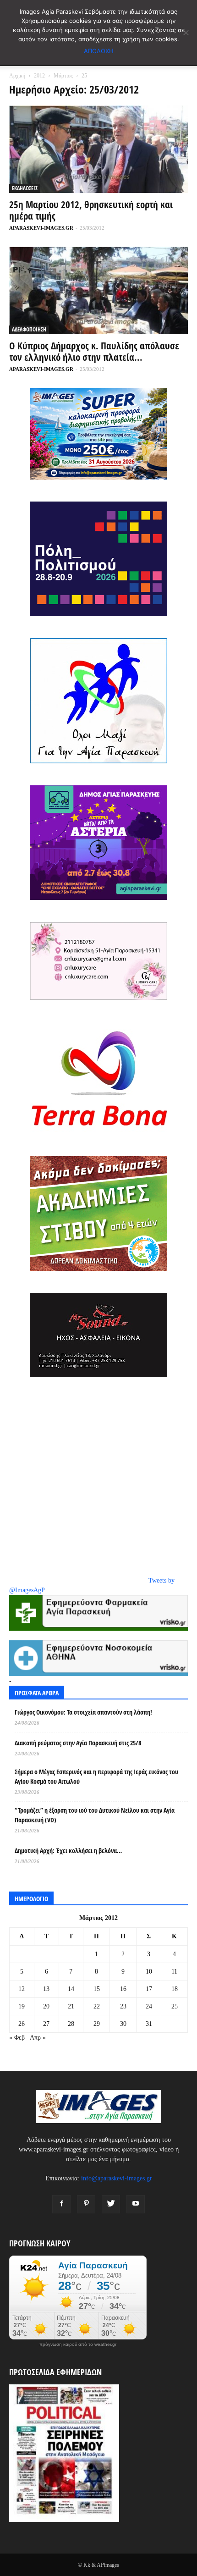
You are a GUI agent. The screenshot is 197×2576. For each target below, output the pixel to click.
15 (97, 1989)
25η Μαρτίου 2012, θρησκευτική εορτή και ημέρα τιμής (91, 210)
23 (123, 2006)
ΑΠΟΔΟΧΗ (99, 51)
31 (149, 2024)
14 (71, 1989)
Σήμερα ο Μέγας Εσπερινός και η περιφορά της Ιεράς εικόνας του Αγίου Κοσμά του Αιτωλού (96, 1776)
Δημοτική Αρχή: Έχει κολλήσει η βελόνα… (68, 1851)
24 (149, 2006)
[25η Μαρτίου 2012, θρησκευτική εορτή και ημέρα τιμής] (98, 149)
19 (22, 2006)
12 (22, 1989)
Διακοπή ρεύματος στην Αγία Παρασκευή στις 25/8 (78, 1743)
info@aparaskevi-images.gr (117, 2178)
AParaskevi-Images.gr (41, 228)
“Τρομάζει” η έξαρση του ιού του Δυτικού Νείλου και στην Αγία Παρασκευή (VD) (95, 1815)
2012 (39, 76)
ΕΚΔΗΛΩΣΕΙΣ (25, 188)
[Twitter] (111, 2204)
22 (97, 2006)
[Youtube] (136, 2204)
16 (123, 1989)
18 (175, 1989)
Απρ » (38, 2038)
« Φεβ (17, 2038)
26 (22, 2024)
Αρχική (17, 76)
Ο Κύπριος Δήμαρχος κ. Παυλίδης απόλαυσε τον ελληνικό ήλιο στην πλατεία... (94, 351)
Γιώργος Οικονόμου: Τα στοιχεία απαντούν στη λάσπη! (83, 1712)
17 (149, 1989)
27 (46, 2024)
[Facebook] (61, 2204)
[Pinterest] (86, 2204)
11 (174, 1972)
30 (123, 2024)
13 (46, 1989)
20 (46, 2006)
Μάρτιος (63, 76)
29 (97, 2024)
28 (71, 2024)
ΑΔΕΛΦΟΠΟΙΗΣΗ (29, 329)
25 (175, 2006)
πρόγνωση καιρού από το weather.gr (78, 2344)
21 (71, 2006)
